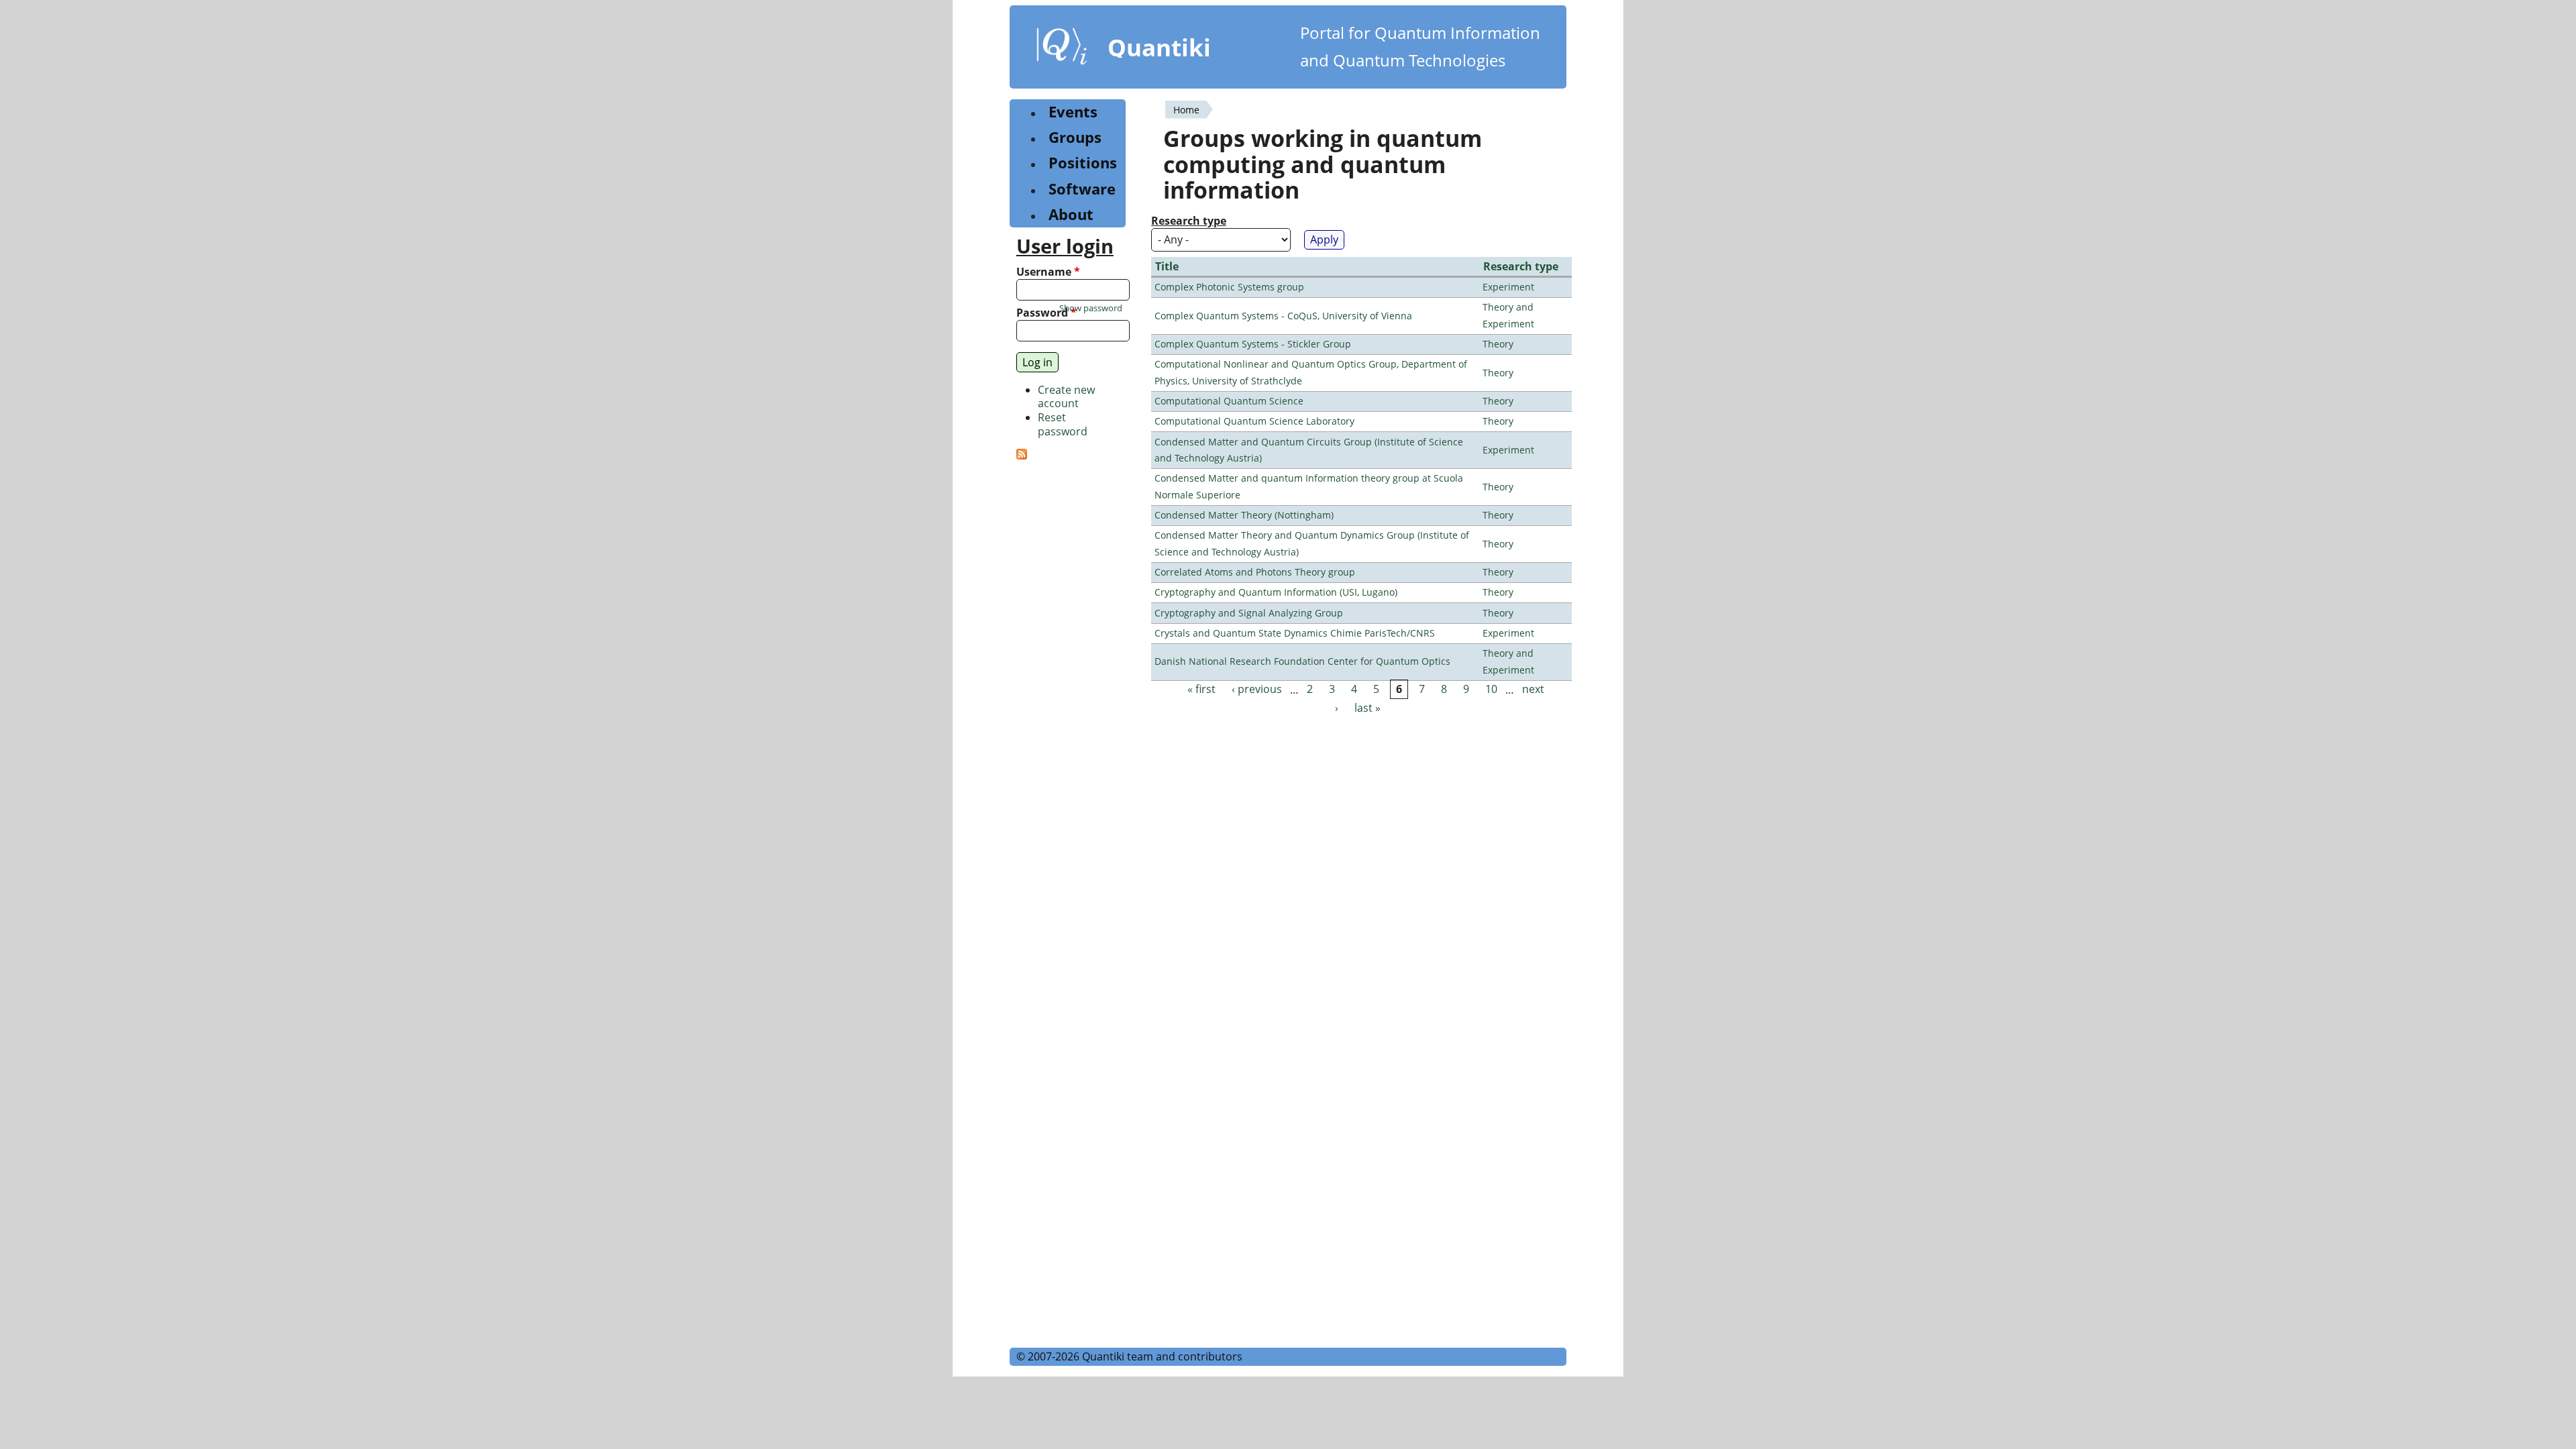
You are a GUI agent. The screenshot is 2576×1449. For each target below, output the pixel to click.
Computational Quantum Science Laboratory (1254, 421)
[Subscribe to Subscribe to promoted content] (1022, 455)
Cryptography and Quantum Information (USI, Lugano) (1276, 592)
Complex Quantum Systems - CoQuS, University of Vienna (1283, 316)
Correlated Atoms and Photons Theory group (1255, 572)
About (1071, 214)
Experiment (1508, 287)
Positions (1083, 163)
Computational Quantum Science (1229, 401)
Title (1167, 266)
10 (1491, 690)
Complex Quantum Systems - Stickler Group (1253, 344)
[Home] (1062, 49)
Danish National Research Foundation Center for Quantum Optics (1302, 661)
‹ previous (1257, 690)
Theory (1498, 344)
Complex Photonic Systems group (1229, 287)
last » (1367, 708)
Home (1186, 110)
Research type (1189, 221)
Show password (1091, 308)
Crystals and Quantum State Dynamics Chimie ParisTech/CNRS (1295, 633)
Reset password (1063, 424)
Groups (1075, 137)
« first (1201, 690)
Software (1082, 189)
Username (1048, 272)
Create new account (1066, 397)
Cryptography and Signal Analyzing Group (1249, 613)
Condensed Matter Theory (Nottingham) (1244, 515)
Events (1073, 112)
